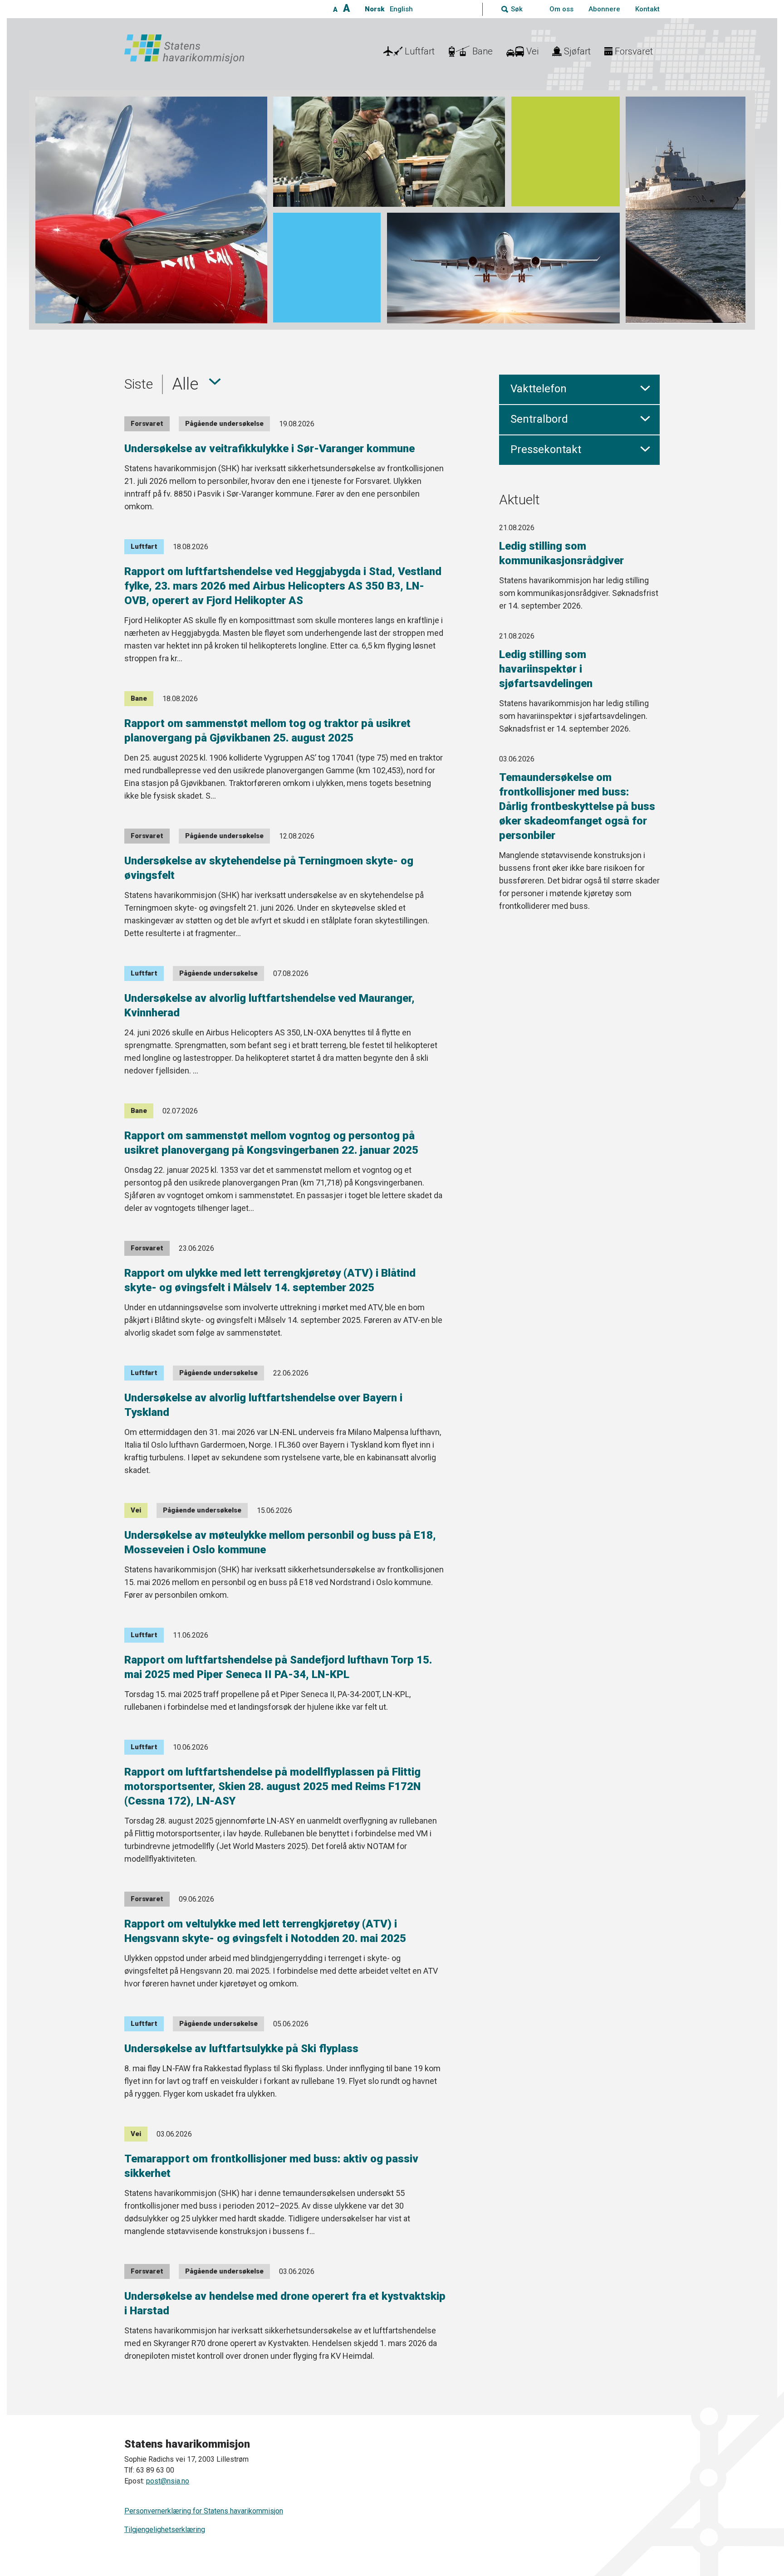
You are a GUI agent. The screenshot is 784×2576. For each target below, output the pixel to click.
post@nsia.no (168, 2481)
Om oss (561, 9)
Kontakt (647, 9)
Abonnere (604, 9)
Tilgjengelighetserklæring (165, 2530)
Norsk (375, 9)
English (401, 9)
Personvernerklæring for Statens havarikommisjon (204, 2511)
